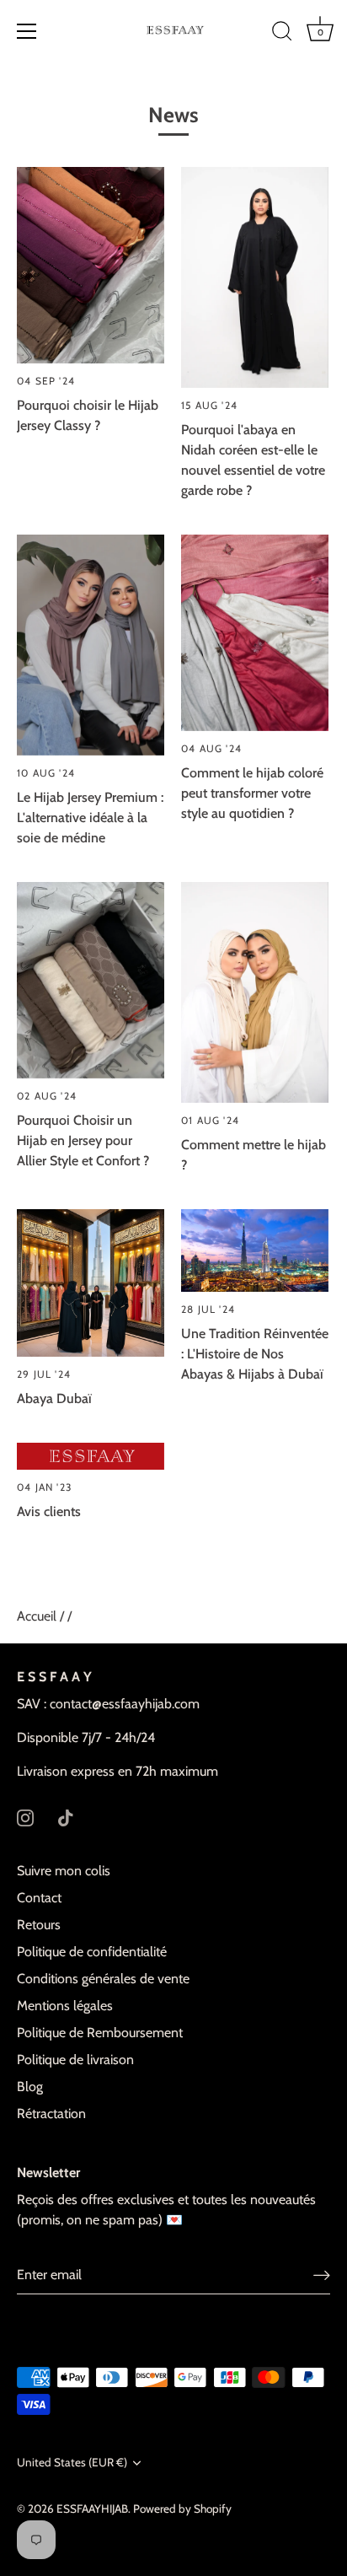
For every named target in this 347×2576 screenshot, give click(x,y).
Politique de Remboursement (100, 2033)
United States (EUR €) (72, 2462)
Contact (39, 1898)
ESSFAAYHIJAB (92, 2509)
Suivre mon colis (64, 1871)
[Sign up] (322, 2275)
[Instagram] (25, 1817)
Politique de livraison (75, 2060)
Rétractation (51, 2114)
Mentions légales (65, 2006)
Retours (39, 1925)
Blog (30, 2087)
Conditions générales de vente (103, 1979)
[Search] (282, 34)
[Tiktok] (66, 1817)
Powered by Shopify (182, 2509)
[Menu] (27, 31)
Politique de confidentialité (92, 1952)
